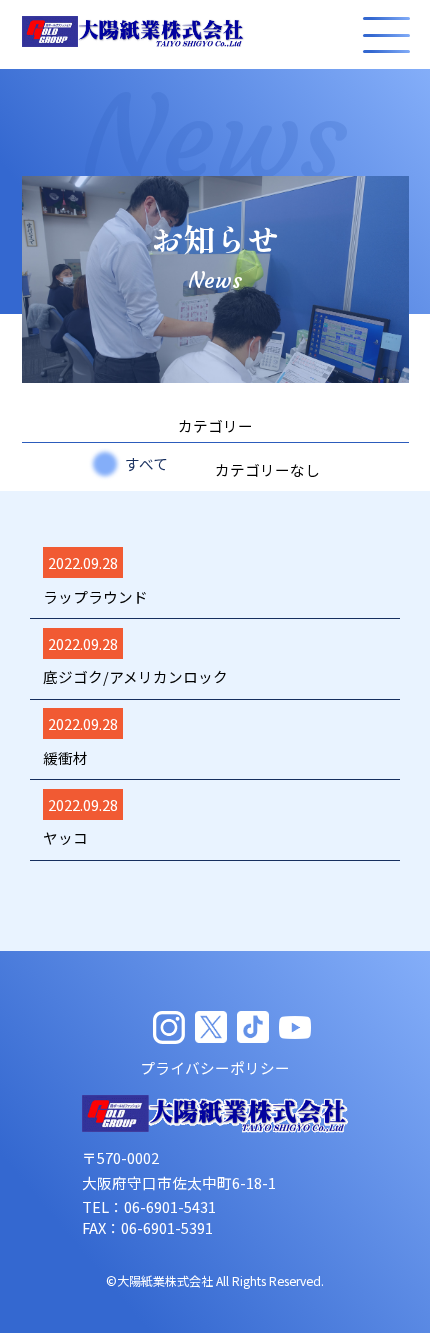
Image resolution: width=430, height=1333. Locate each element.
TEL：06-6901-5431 (149, 1206)
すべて (146, 463)
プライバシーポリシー (215, 1067)
